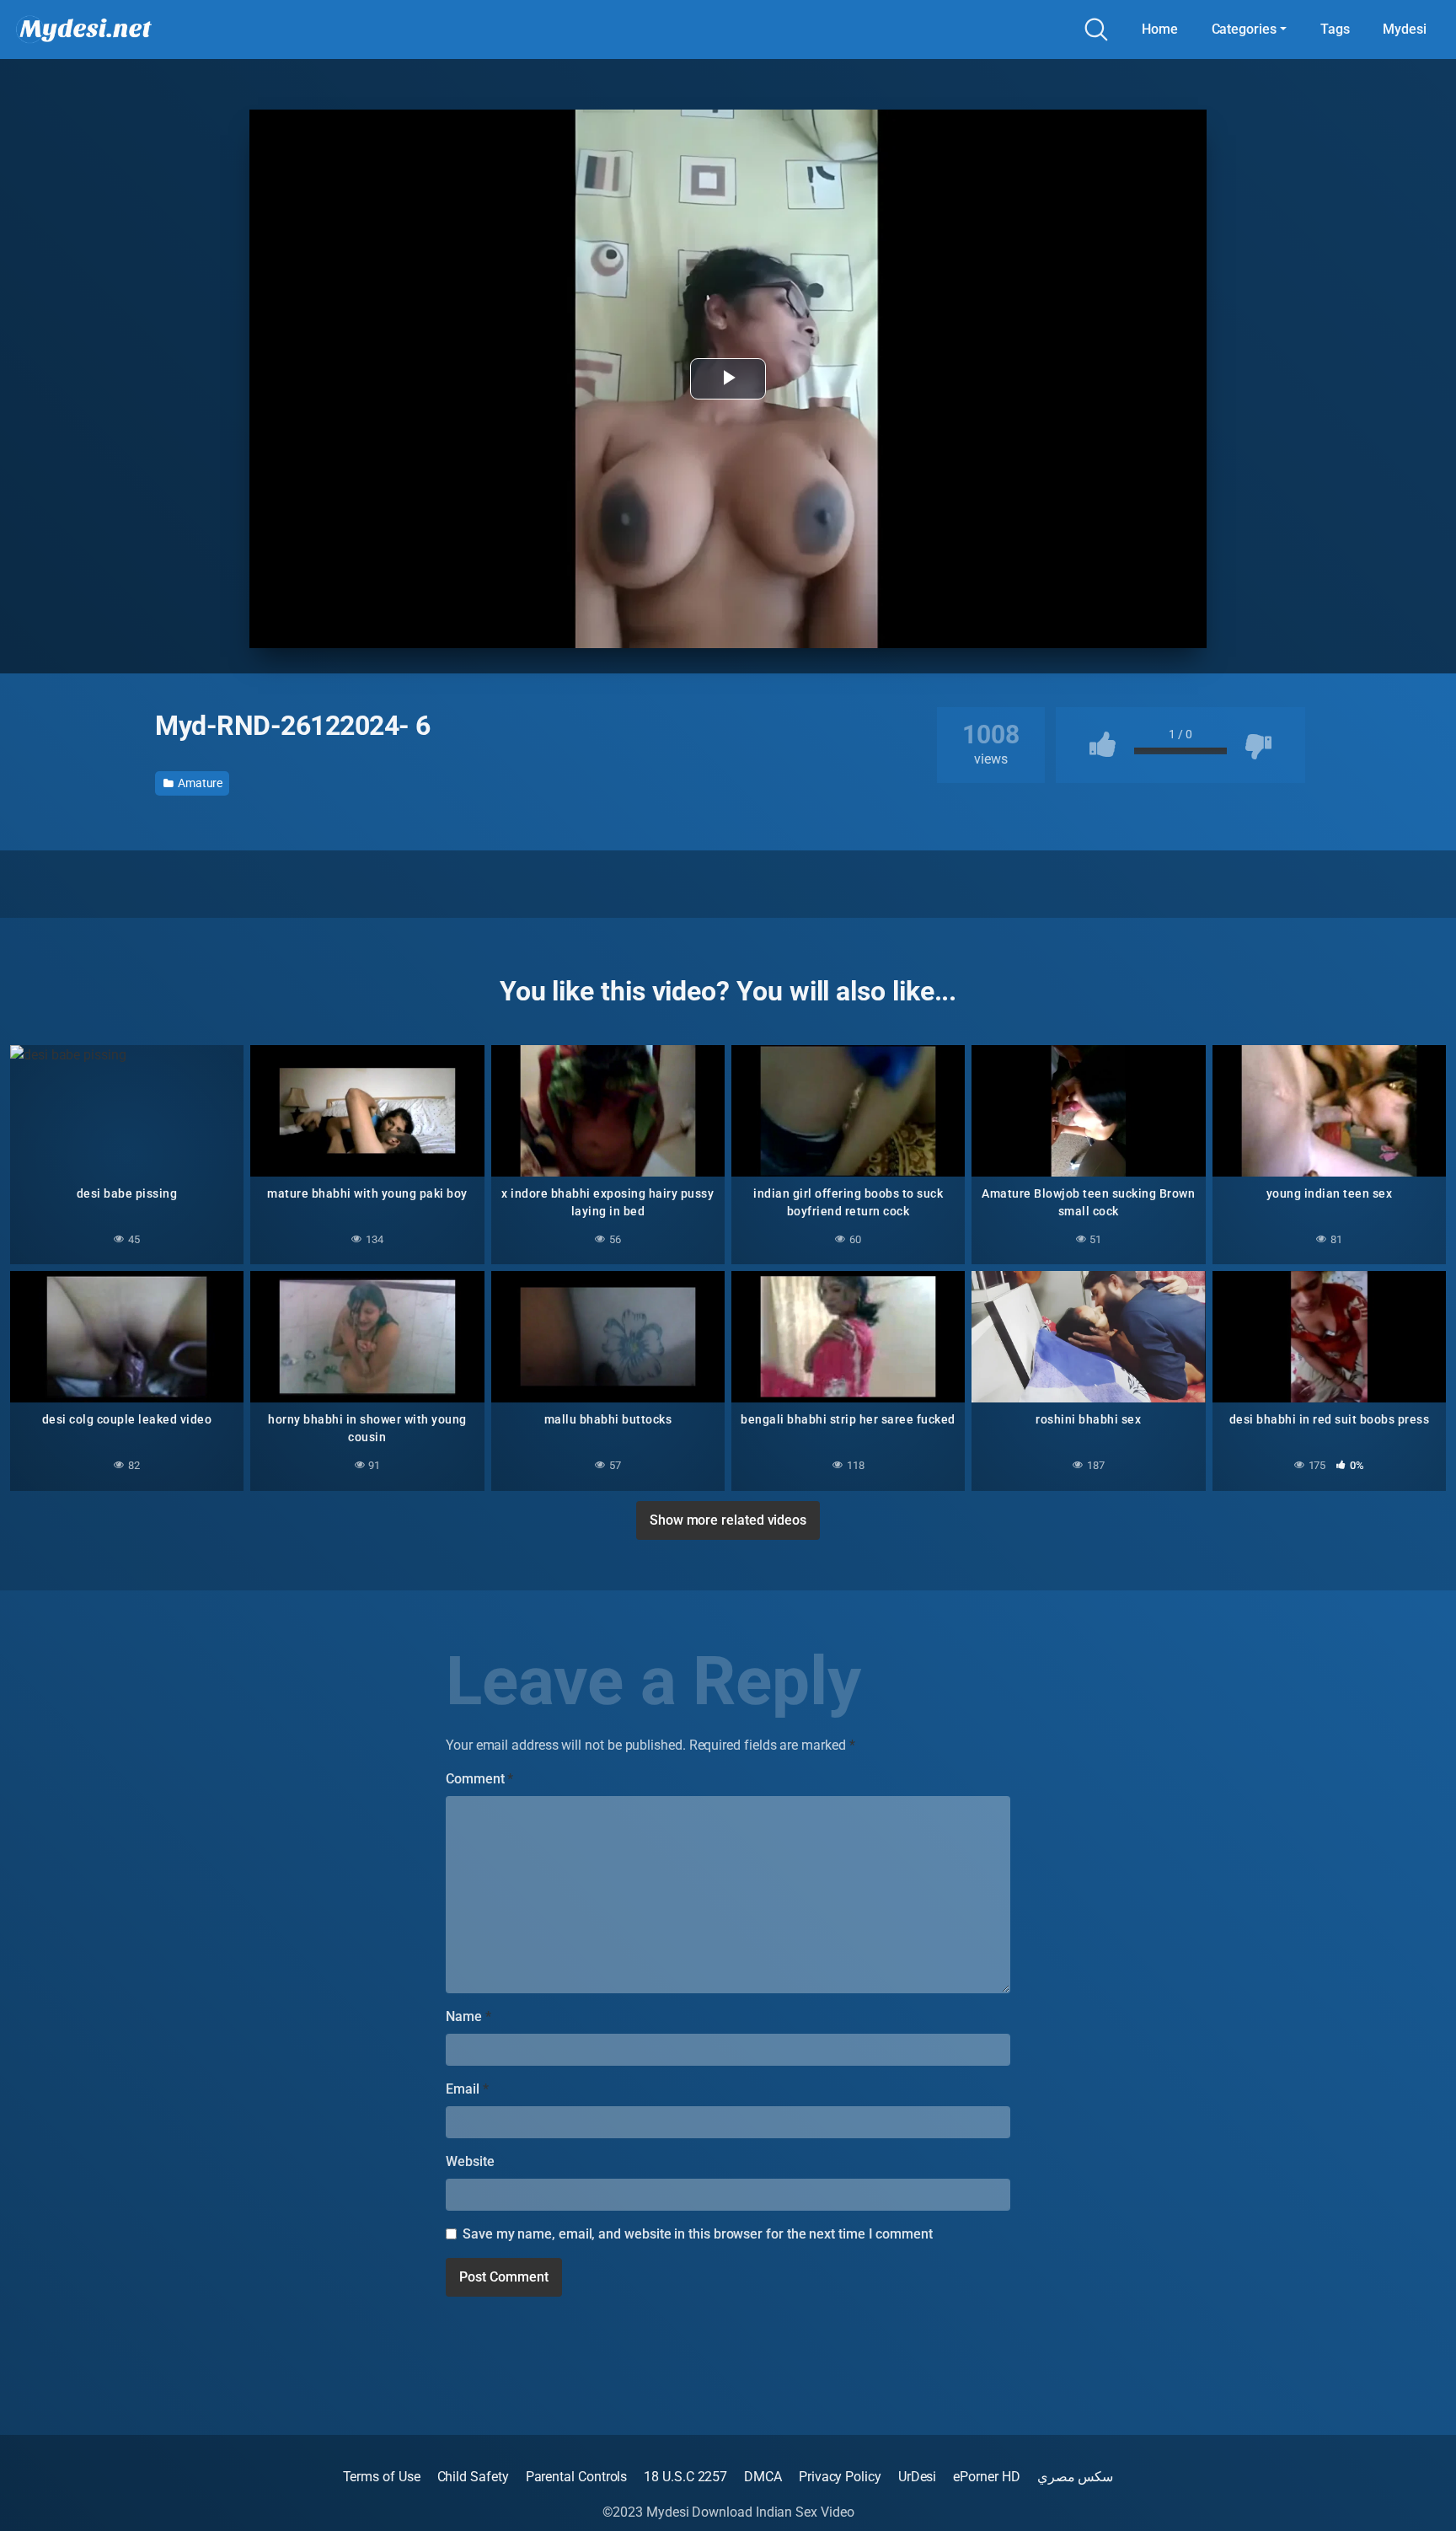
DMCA (763, 2477)
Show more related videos (728, 1520)
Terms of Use (382, 2477)
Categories (1244, 29)
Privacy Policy (840, 2477)
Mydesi (1405, 29)
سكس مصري (1076, 2477)
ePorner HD (986, 2477)
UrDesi (918, 2477)
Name (468, 2016)
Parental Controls (577, 2477)
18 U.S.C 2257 (685, 2477)
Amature (199, 783)
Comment (479, 1779)
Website (470, 2161)
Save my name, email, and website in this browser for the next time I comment (698, 2234)
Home (1160, 29)
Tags (1335, 29)
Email (467, 2089)
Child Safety (473, 2477)
